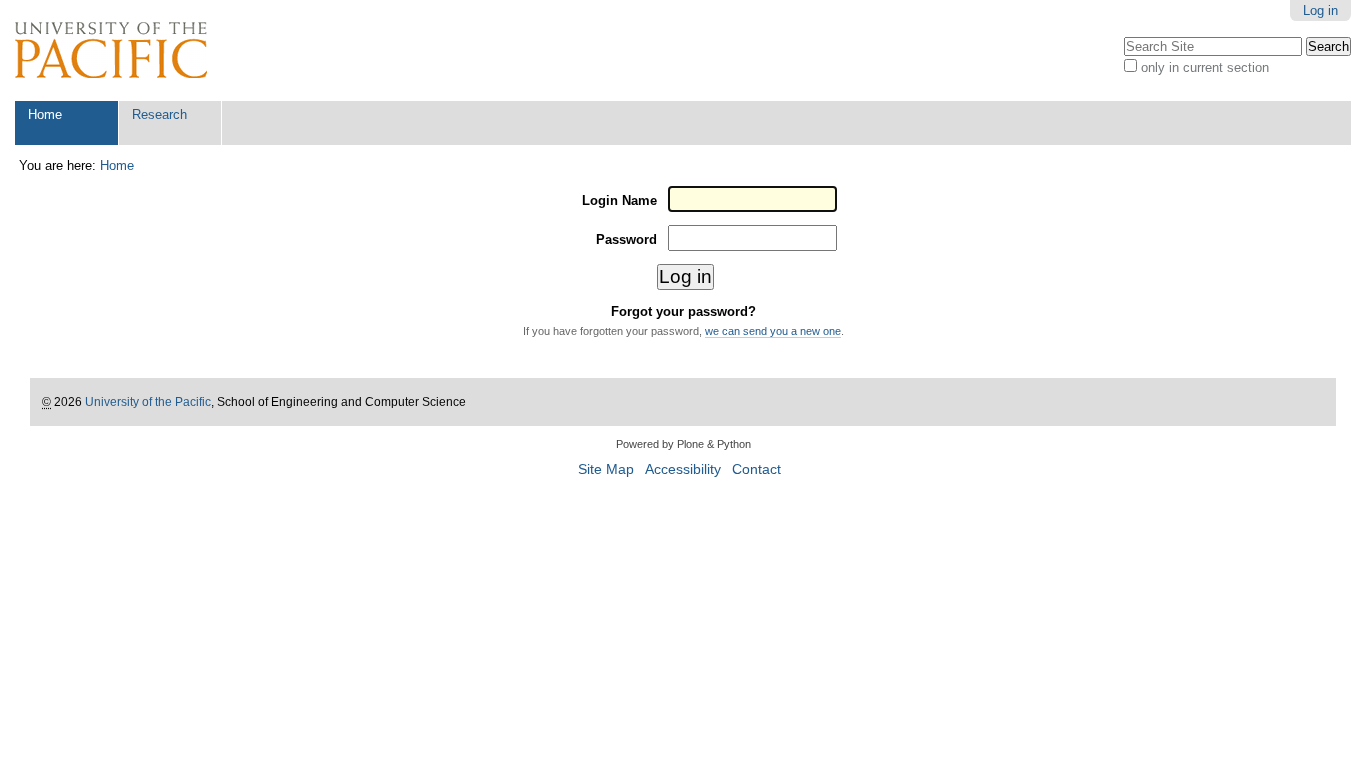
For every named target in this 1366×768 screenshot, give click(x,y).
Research (159, 114)
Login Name (619, 200)
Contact (756, 469)
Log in (1320, 10)
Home (45, 114)
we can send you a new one (773, 331)
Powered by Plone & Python (683, 444)
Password (626, 239)
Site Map (606, 469)
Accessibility (683, 469)
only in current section (1205, 67)
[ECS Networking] (111, 50)
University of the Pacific (148, 402)
